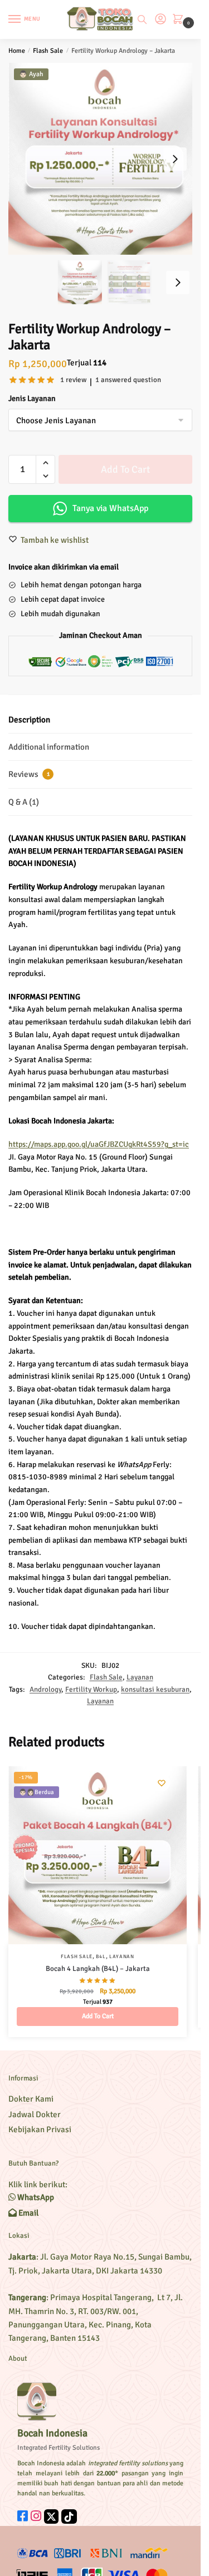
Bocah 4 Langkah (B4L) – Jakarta (98, 1969)
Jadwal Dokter (35, 2114)
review (73, 380)
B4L (101, 1957)
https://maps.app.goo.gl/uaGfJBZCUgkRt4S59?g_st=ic (99, 1144)
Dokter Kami (31, 2099)
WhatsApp (35, 2197)
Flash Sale (48, 51)
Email (28, 2213)
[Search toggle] (142, 19)
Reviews (29, 774)
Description (29, 720)
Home (17, 51)
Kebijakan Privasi (40, 2129)
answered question (128, 380)
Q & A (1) (24, 802)
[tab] (100, 720)
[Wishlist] (162, 1783)
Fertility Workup (91, 1690)
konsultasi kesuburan (155, 1690)
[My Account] (161, 20)
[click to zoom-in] (104, 159)
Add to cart (125, 469)
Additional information (49, 747)
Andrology (45, 1690)
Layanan (140, 1677)
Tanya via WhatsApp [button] (110, 508)
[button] (175, 159)
